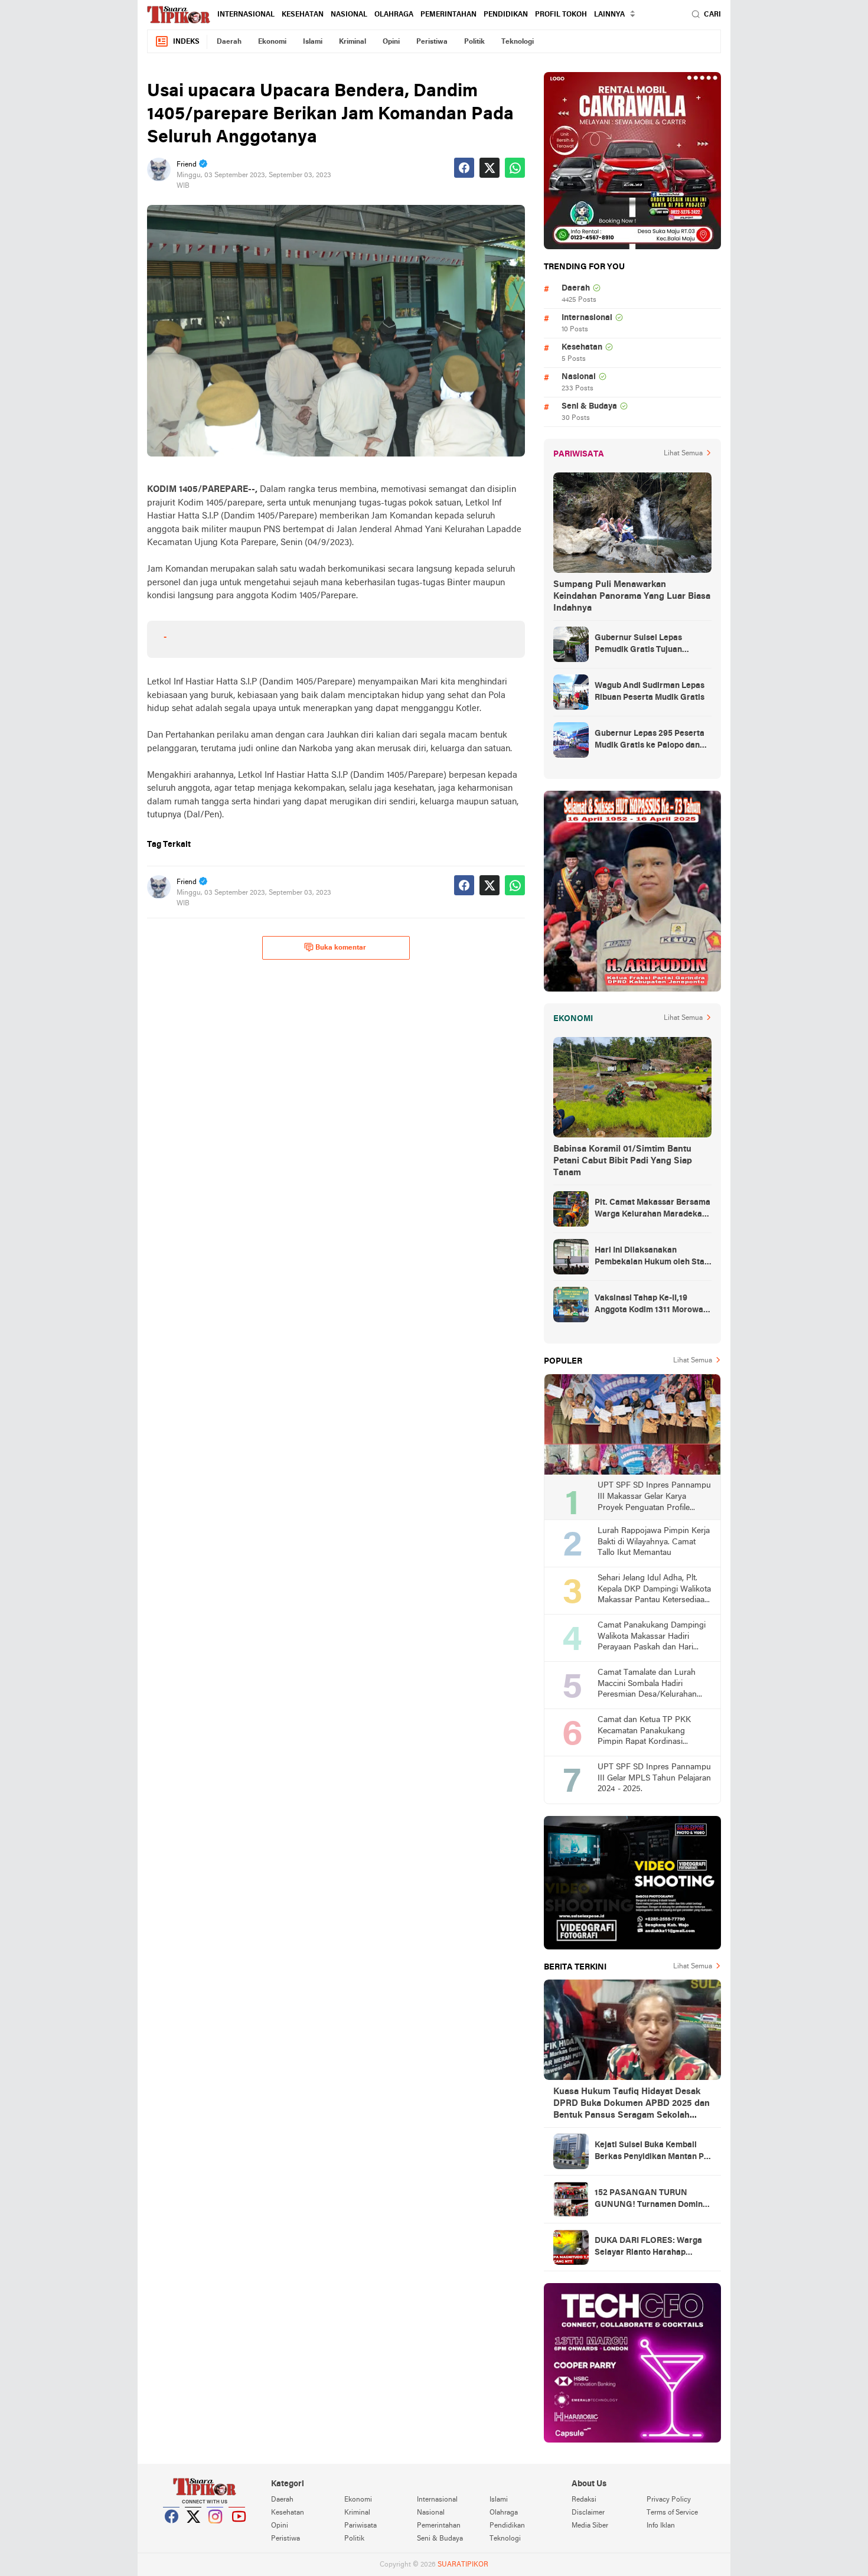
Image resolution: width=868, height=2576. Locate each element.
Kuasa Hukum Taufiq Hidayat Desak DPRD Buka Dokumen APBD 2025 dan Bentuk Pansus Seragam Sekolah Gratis (632, 2104)
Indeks (186, 42)
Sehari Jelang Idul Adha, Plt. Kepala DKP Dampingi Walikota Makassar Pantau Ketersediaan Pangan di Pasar (654, 1590)
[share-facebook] (464, 168)
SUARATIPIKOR (463, 2565)
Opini (391, 42)
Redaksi (584, 2500)
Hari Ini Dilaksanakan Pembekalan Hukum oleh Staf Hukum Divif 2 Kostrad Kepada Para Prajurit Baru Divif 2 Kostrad (652, 1257)
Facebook (172, 2531)
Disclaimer (588, 2513)
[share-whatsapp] (515, 168)
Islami (313, 42)
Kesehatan (303, 15)
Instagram (216, 2531)
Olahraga (394, 15)
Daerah (229, 42)
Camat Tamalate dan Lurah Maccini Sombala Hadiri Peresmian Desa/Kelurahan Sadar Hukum (647, 1685)
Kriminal (353, 42)
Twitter (194, 2531)
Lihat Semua (683, 454)
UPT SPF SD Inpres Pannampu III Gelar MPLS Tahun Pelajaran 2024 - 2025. (654, 1778)
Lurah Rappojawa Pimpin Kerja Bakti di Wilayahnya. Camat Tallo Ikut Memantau (654, 1542)
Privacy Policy (669, 2500)
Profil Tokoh (561, 15)
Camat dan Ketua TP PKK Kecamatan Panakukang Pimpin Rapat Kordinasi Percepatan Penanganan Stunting (644, 1732)
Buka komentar (341, 948)
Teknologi (518, 42)
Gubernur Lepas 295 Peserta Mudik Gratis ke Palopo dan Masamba (650, 741)
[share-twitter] (490, 168)
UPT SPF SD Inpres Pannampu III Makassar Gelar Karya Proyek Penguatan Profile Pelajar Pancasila (654, 1497)
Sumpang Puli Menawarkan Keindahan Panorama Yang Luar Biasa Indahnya (632, 596)
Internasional (246, 15)
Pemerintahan (448, 15)
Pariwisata (360, 2526)
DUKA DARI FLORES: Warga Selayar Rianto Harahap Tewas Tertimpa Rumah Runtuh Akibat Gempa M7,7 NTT (648, 2248)
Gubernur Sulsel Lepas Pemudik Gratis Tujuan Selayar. (638, 645)
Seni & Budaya (589, 407)
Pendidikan (506, 15)
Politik (474, 42)
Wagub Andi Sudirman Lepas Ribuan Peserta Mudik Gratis (650, 692)
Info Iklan (661, 2526)
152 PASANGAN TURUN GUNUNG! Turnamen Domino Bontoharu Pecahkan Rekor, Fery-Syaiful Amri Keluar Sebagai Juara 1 (651, 2200)
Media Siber (590, 2526)
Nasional (349, 15)
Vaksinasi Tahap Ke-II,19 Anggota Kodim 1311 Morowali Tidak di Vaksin (651, 1305)
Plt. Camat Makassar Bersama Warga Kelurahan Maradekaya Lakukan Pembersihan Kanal (653, 1209)
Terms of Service (672, 2513)
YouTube (237, 2531)
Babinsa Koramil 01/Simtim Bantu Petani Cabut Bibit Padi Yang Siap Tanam (623, 1161)
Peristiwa (432, 42)
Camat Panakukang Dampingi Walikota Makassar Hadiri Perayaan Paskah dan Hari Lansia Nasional (652, 1637)
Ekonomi (272, 42)
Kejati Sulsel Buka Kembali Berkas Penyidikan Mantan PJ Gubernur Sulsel (651, 2152)
